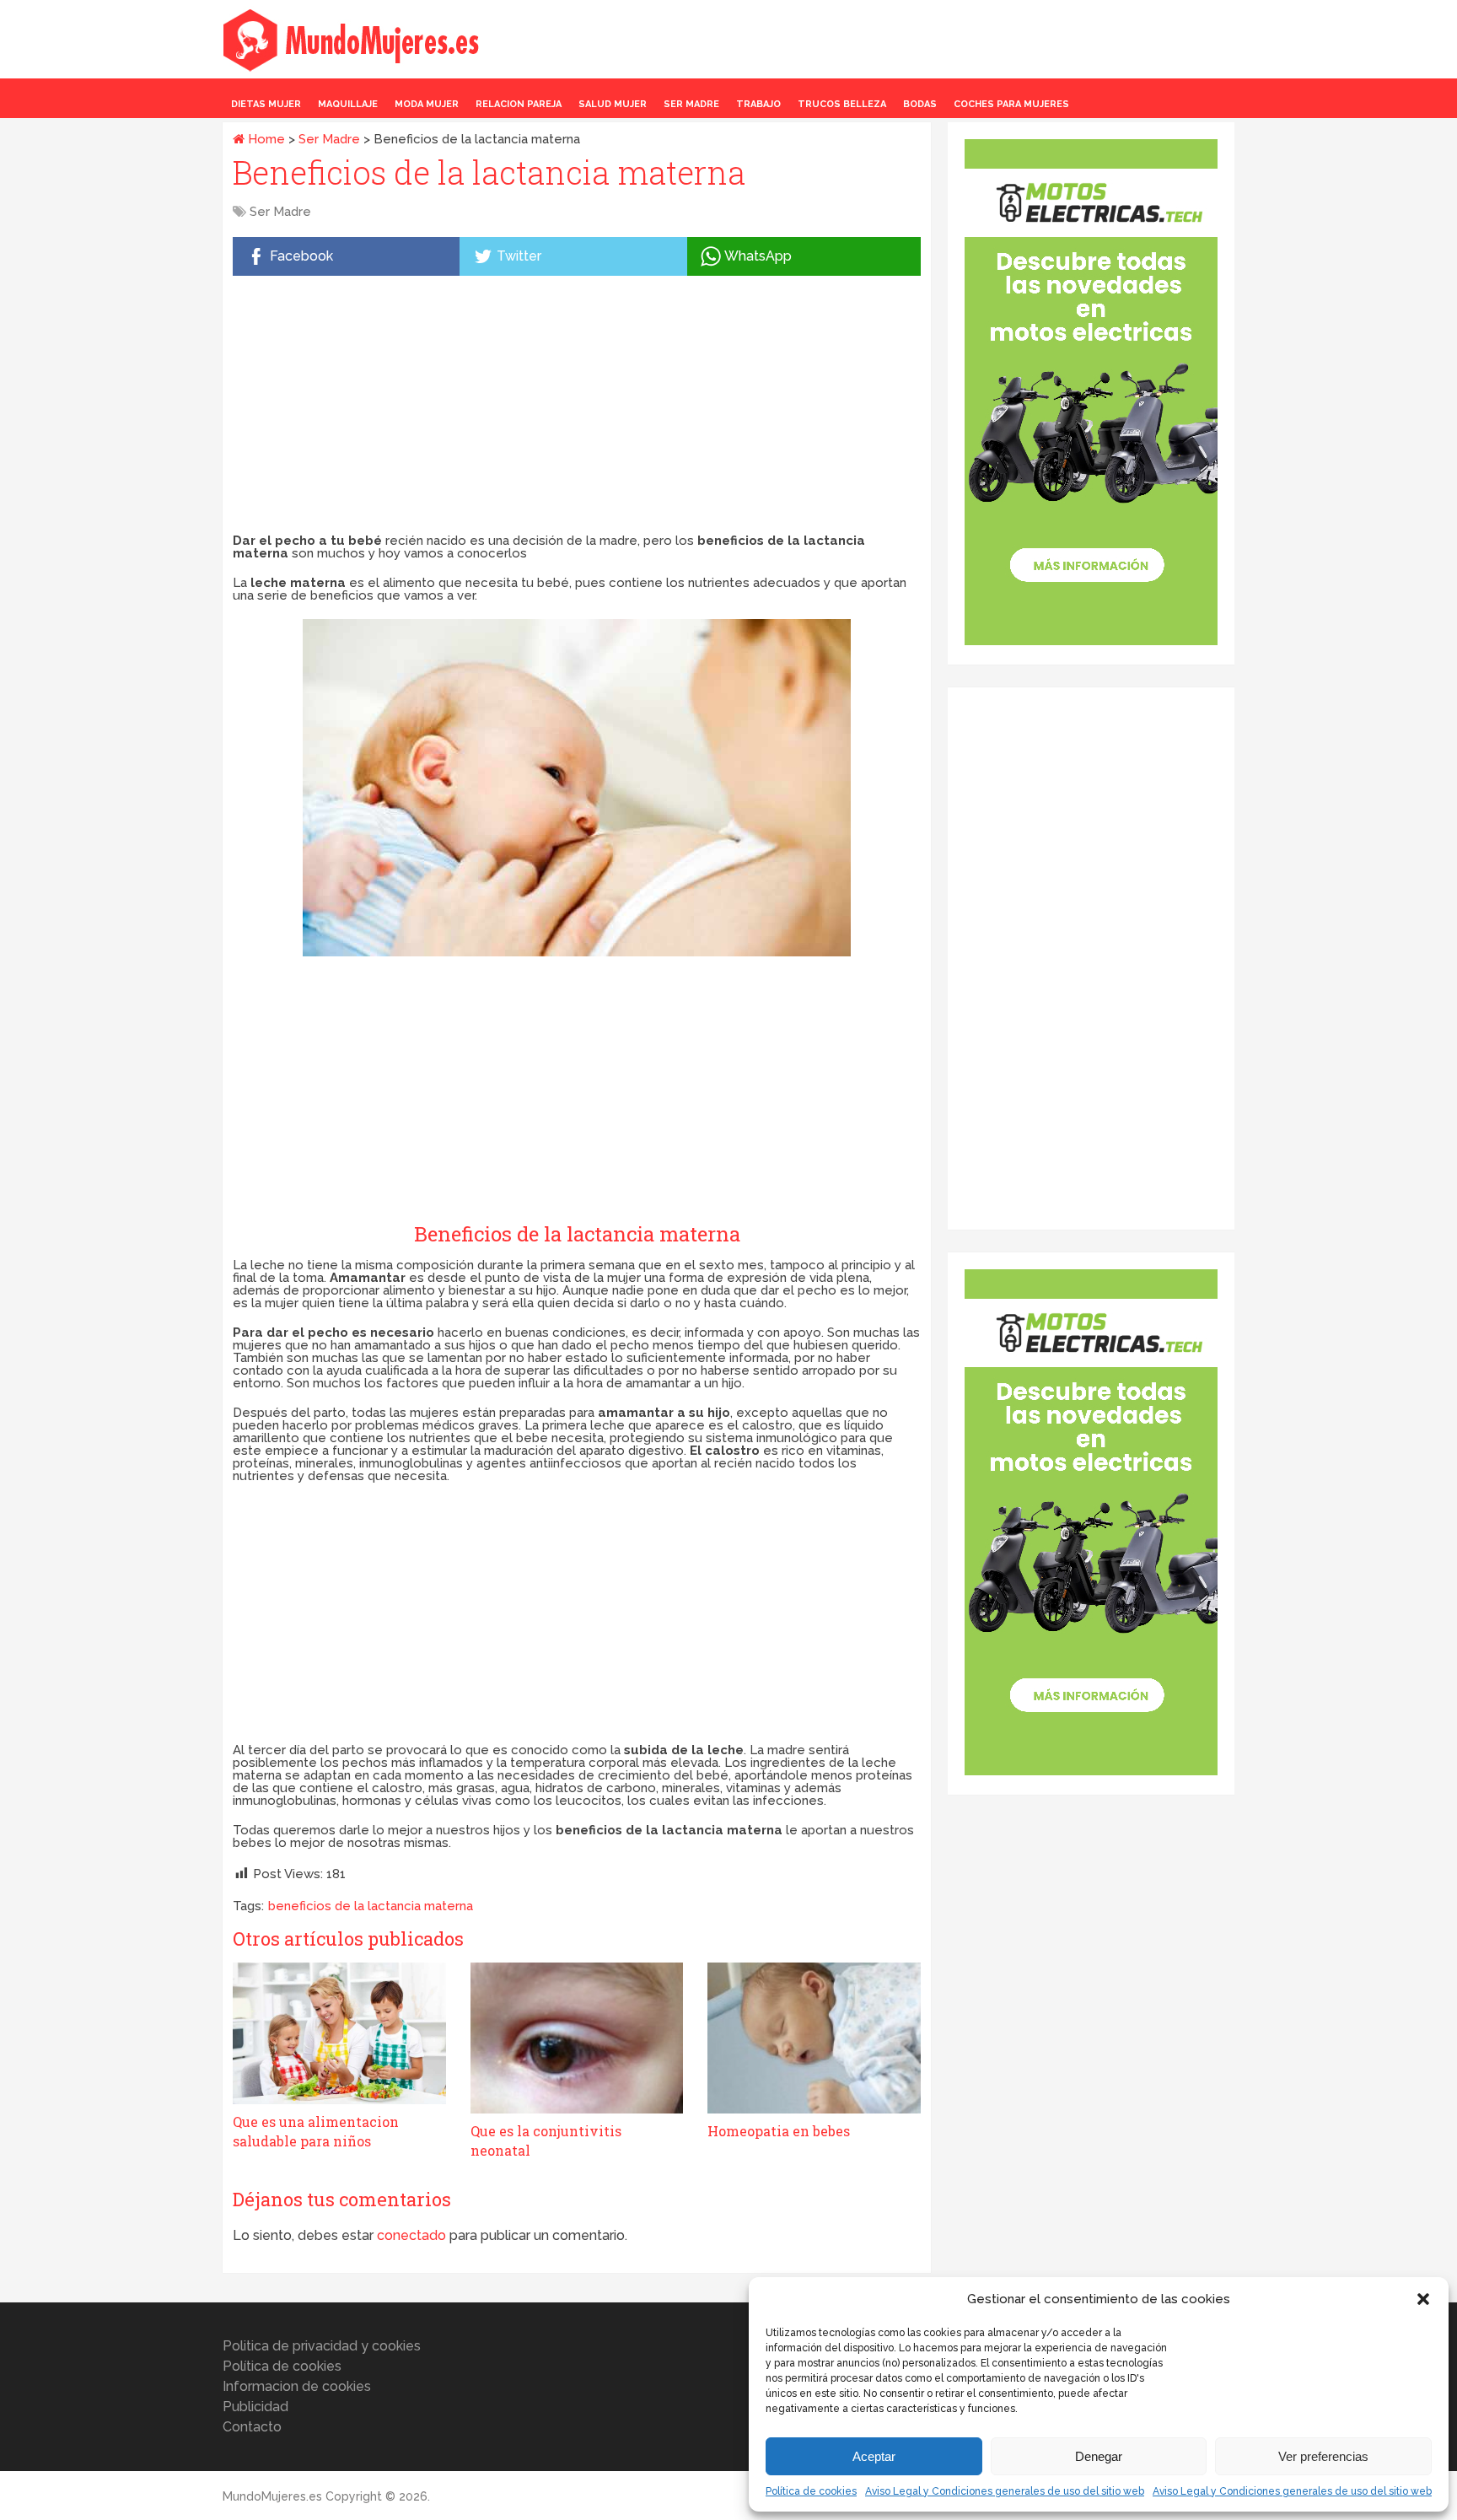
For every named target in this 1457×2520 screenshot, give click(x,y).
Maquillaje (348, 104)
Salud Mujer (613, 104)
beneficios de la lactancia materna (371, 1906)
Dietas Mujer (266, 104)
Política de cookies (811, 2491)
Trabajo (758, 104)
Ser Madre (691, 104)
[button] (1423, 2299)
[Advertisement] (577, 408)
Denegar (1099, 2456)
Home (265, 139)
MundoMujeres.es (272, 2496)
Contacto (252, 2427)
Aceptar (874, 2456)
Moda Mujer (427, 104)
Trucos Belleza (842, 104)
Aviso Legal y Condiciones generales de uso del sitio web (1005, 2491)
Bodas (920, 104)
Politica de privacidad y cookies (322, 2346)
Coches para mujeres (1011, 104)
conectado (411, 2235)
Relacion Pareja (519, 104)
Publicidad (255, 2407)
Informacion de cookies (297, 2386)
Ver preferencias (1323, 2456)
